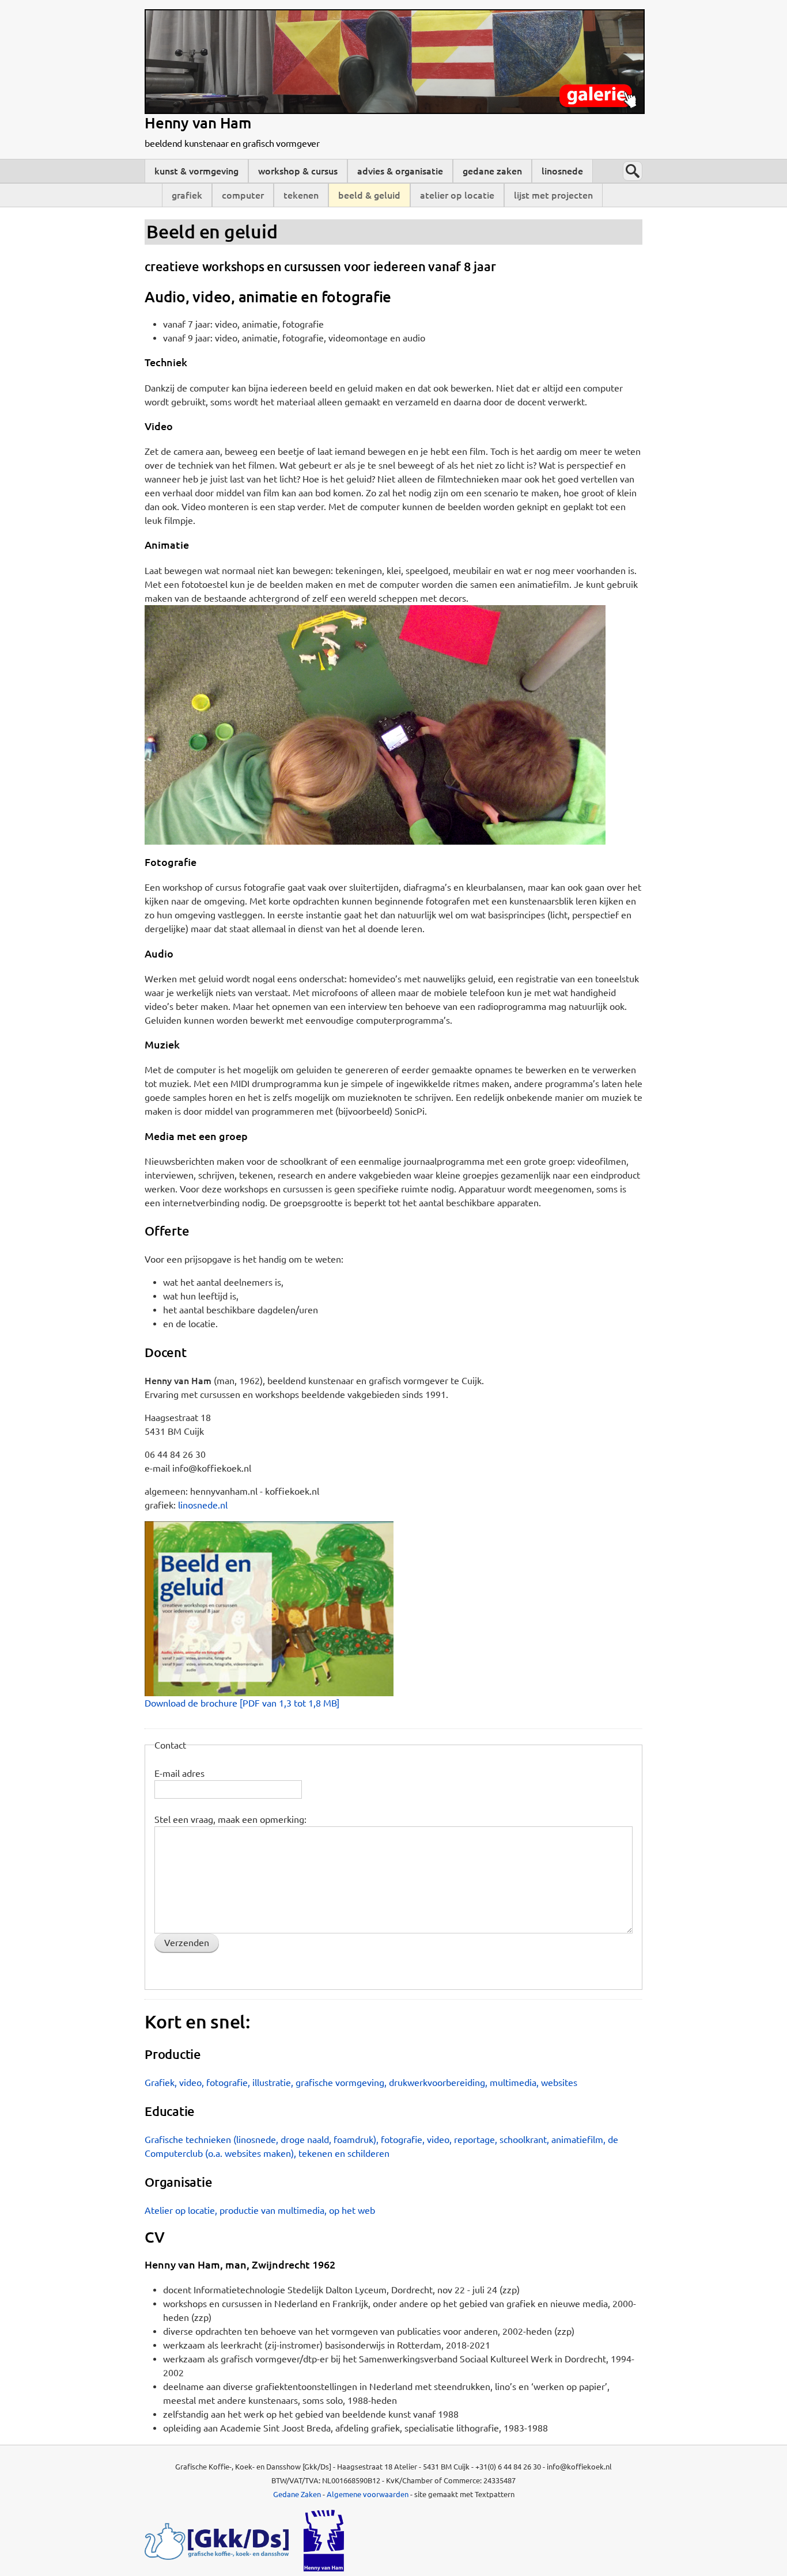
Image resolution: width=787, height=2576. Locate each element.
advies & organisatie (400, 171)
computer (243, 195)
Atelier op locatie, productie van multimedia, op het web (260, 2210)
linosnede (562, 171)
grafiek (187, 195)
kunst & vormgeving (196, 171)
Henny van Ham (198, 123)
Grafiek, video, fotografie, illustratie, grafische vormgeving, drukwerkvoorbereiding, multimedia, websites (361, 2083)
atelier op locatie (457, 195)
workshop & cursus (298, 171)
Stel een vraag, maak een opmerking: (230, 1819)
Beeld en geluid (212, 231)
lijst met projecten (553, 195)
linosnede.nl (203, 1505)
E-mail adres (179, 1773)
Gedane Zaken (297, 2494)
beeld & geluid (369, 195)
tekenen (301, 195)
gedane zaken (492, 171)
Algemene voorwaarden (368, 2494)
